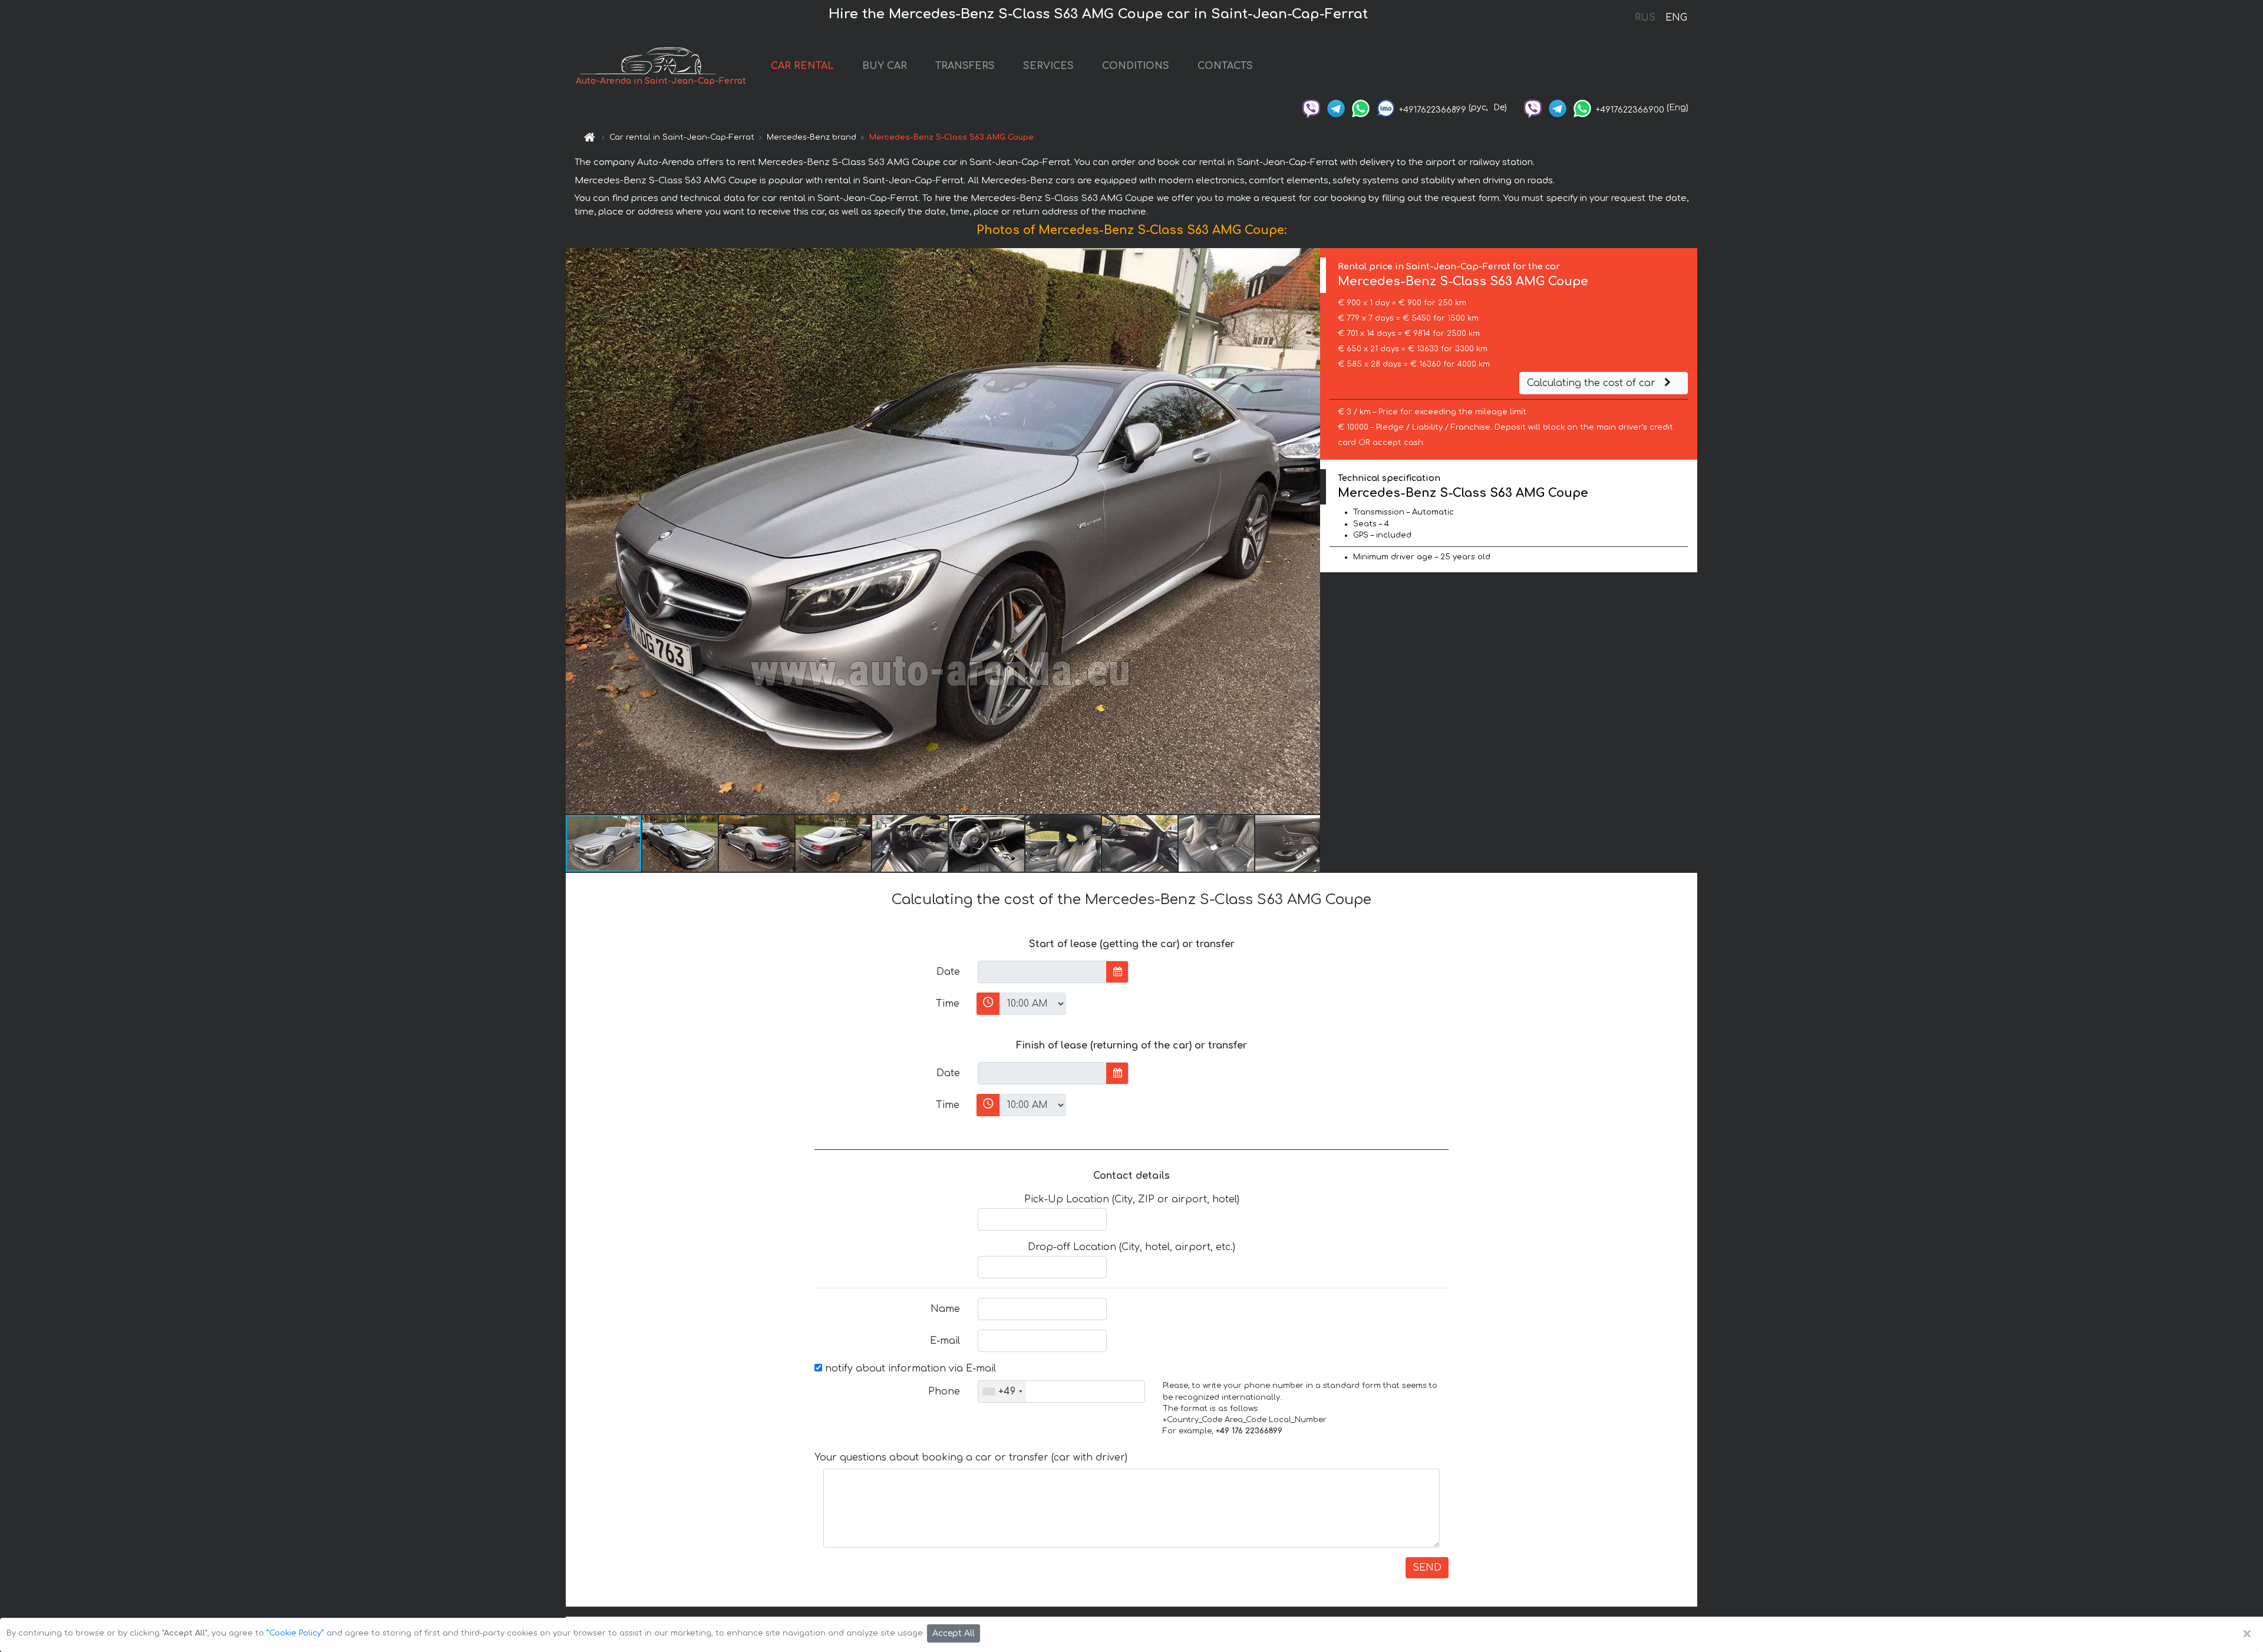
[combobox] (1002, 1391)
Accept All (954, 1633)
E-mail (945, 1341)
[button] (1309, 531)
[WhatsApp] (1361, 108)
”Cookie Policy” (295, 1633)
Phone (944, 1391)
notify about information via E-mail (909, 1369)
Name (945, 1309)
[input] (1042, 972)
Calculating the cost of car (1593, 383)
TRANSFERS (965, 66)
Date (948, 972)
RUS (1645, 18)
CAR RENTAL (802, 66)
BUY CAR (885, 66)
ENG (1676, 18)
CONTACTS (1225, 66)
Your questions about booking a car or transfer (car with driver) (971, 1458)
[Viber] (1311, 108)
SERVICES (1048, 66)
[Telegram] (1336, 108)
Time (948, 1004)
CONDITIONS (1136, 66)
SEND (1427, 1568)
